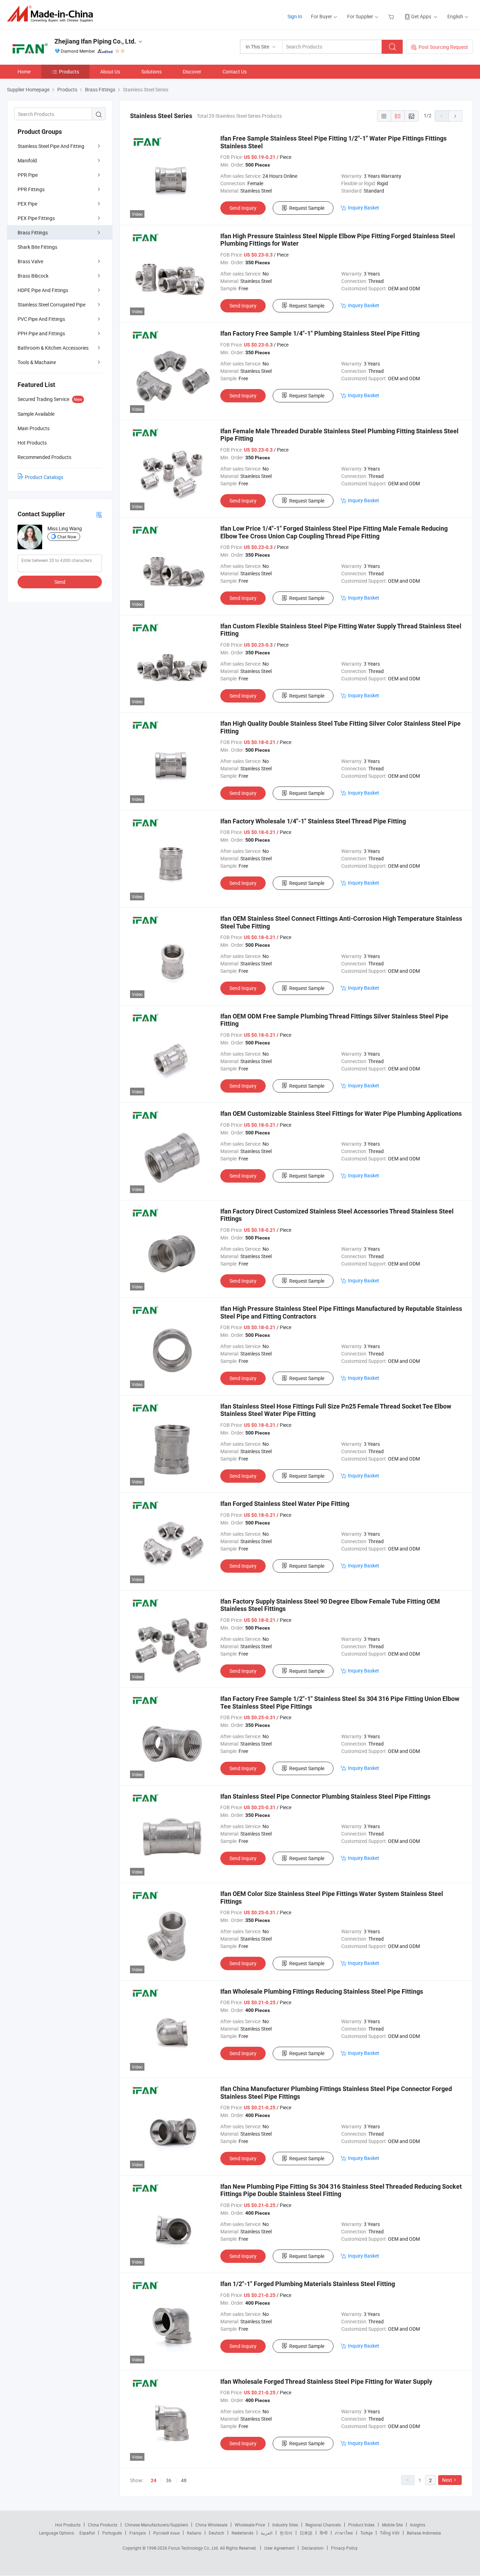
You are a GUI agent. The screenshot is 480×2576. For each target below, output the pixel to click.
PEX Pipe (27, 204)
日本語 (306, 2533)
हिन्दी (324, 2533)
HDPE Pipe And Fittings (43, 290)
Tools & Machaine (37, 362)
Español (87, 2533)
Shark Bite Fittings (37, 247)
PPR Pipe (28, 175)
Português (112, 2533)
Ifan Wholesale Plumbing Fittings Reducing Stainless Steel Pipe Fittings (322, 1991)
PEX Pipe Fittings (36, 218)
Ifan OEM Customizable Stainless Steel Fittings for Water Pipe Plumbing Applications (341, 1114)
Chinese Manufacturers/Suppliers (156, 2525)
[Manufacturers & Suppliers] (52, 14)
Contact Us (235, 72)
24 (154, 2480)
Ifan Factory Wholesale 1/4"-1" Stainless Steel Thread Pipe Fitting (313, 821)
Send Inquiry (243, 208)
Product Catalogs (44, 477)
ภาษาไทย (344, 2533)
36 (169, 2480)
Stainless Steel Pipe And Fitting (51, 146)
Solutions (151, 72)
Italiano (194, 2533)
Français (138, 2533)
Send (60, 582)
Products (69, 72)
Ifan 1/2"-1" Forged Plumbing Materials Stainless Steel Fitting (308, 2284)
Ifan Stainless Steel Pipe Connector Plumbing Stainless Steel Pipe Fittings (325, 1796)
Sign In (295, 16)
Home (24, 72)
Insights (418, 2525)
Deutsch (216, 2533)
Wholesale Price (250, 2525)
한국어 (286, 2533)
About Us (110, 72)
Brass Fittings (33, 232)
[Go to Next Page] (455, 116)
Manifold (27, 160)
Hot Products (68, 2525)
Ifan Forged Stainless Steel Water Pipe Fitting (285, 1504)
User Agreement (279, 2548)
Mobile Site (392, 2525)
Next (447, 2480)
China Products (103, 2525)
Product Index (361, 2525)
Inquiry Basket (364, 208)
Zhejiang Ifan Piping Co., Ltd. (95, 41)
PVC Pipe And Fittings (41, 319)
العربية (267, 2533)
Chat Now (67, 537)
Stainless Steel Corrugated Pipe (51, 305)
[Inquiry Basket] (392, 16)
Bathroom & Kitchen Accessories (53, 348)
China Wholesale (211, 2525)
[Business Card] (99, 514)
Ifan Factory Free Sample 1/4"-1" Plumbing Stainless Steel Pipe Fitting (320, 333)
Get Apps (421, 16)
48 (184, 2480)
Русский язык (166, 2533)
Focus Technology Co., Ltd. (194, 2548)
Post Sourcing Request (443, 47)
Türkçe (366, 2533)
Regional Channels (323, 2525)
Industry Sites (285, 2525)
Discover (192, 72)
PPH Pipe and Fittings (41, 333)
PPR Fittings (31, 189)
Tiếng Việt (390, 2533)
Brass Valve (30, 261)
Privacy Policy (344, 2548)
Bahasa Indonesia (424, 2533)
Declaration (313, 2548)
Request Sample (307, 208)
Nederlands (242, 2533)
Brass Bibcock (33, 276)
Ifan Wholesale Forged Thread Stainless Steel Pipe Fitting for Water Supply (326, 2381)
